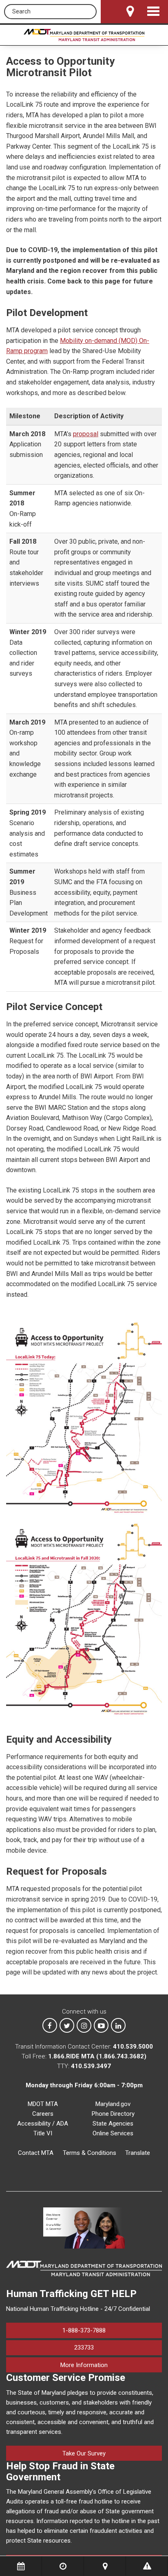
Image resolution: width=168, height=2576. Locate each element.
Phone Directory (113, 2114)
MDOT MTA (43, 2104)
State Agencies (113, 2124)
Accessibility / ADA (43, 2124)
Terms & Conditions (90, 2153)
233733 (84, 2348)
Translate (138, 2153)
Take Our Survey (84, 2453)
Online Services (113, 2133)
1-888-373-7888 (84, 2330)
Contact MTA (36, 2153)
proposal (86, 434)
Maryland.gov (113, 2104)
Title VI (43, 2133)
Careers (43, 2114)
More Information (111, 2365)
